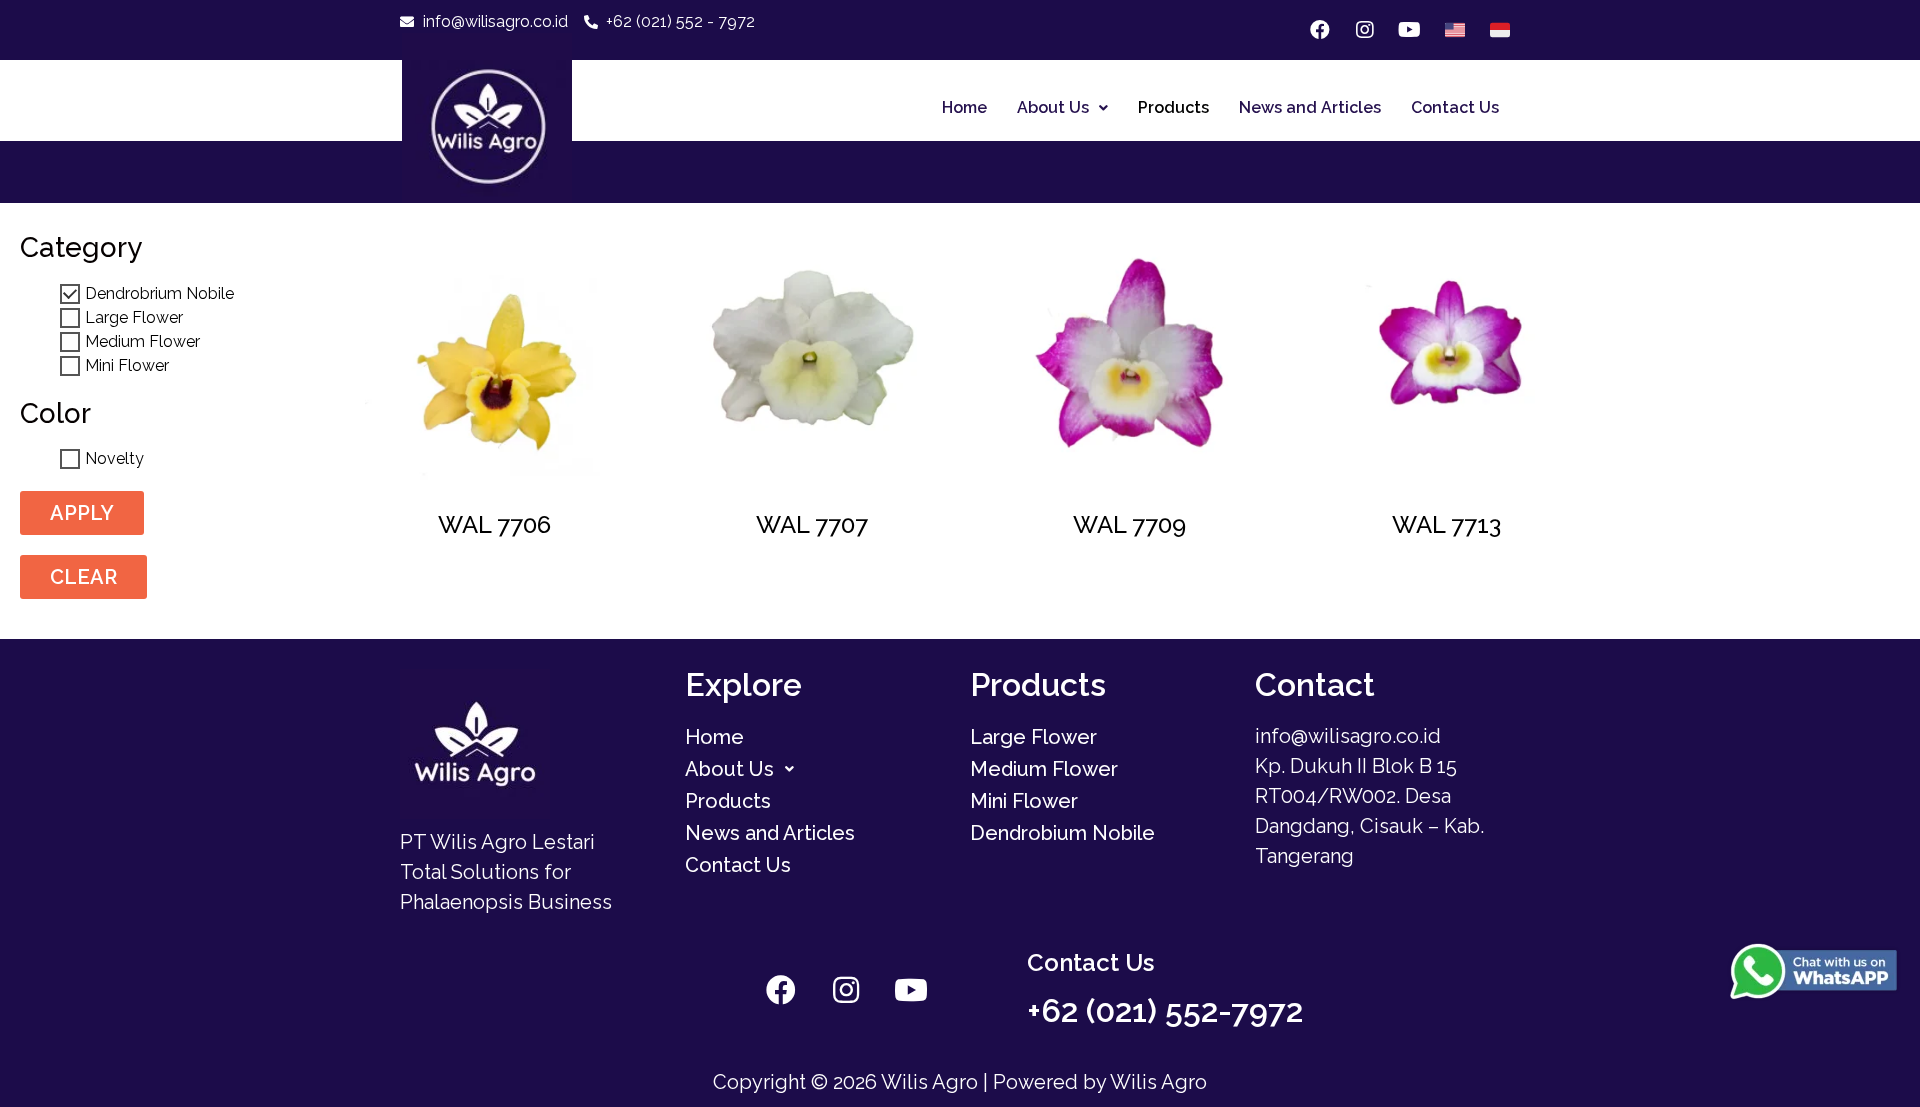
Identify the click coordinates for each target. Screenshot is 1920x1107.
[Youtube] (1410, 30)
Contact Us (1455, 107)
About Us (1053, 107)
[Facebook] (1320, 30)
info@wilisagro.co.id (1348, 736)
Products (1173, 107)
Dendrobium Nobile (1062, 833)
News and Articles (1310, 107)
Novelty (114, 459)
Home (964, 107)
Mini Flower (127, 366)
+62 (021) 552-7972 (1165, 1010)
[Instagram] (1365, 30)
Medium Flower (142, 342)
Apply (82, 513)
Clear (83, 577)
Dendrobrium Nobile (159, 294)
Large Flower (134, 318)
